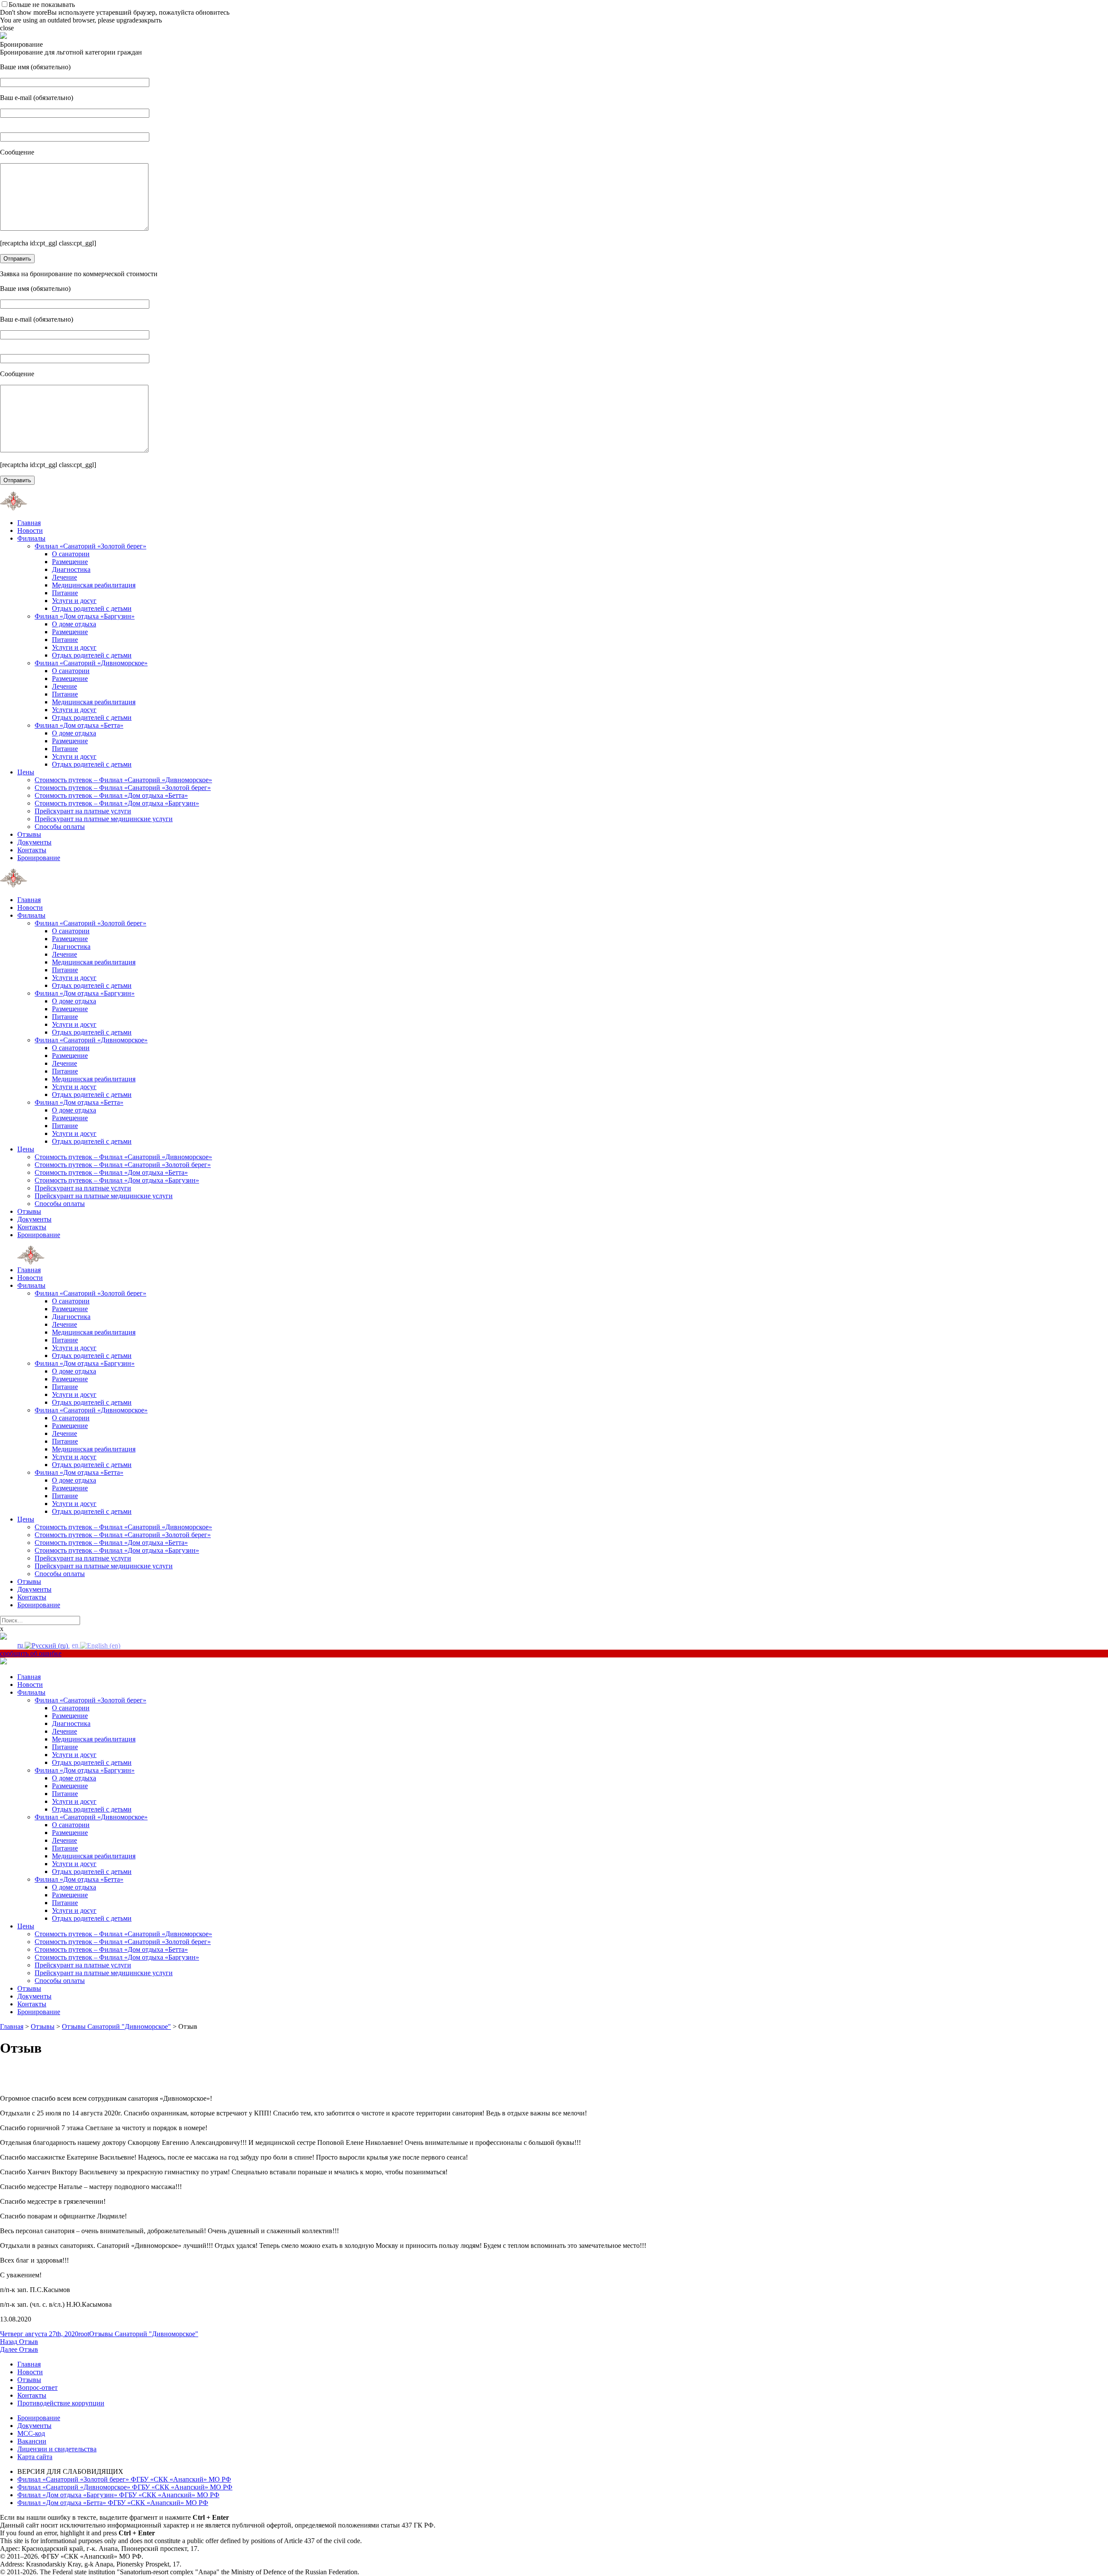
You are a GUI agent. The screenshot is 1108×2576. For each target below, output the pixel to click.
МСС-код (31, 2433)
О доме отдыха (74, 624)
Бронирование (39, 858)
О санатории (71, 554)
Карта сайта (35, 2457)
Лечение (64, 577)
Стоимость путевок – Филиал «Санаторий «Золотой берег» (123, 788)
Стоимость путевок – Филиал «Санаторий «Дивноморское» (123, 780)
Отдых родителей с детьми (92, 608)
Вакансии (32, 2441)
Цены (26, 772)
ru (21, 1645)
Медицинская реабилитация (94, 585)
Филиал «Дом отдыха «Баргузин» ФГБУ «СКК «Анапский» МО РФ (118, 2495)
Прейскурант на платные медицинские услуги (104, 819)
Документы (34, 842)
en (76, 1645)
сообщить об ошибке (31, 1653)
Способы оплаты (60, 827)
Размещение (70, 562)
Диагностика (71, 569)
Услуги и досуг (74, 601)
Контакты (32, 850)
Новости (30, 530)
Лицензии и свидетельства (57, 2449)
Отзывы (29, 834)
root (84, 2334)
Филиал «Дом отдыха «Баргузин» (85, 616)
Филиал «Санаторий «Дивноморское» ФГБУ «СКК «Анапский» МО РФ (125, 2487)
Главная (29, 523)
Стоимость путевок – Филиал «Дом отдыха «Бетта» (111, 795)
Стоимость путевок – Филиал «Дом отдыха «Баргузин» (117, 803)
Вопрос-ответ (37, 2387)
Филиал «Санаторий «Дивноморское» (91, 663)
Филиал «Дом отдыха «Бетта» (79, 725)
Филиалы (31, 538)
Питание (65, 593)
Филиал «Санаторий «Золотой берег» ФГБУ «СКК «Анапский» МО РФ (124, 2479)
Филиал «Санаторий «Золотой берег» (90, 546)
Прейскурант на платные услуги (83, 811)
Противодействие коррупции (61, 2403)
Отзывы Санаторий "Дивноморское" (144, 2334)
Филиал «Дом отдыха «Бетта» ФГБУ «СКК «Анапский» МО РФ (113, 2503)
